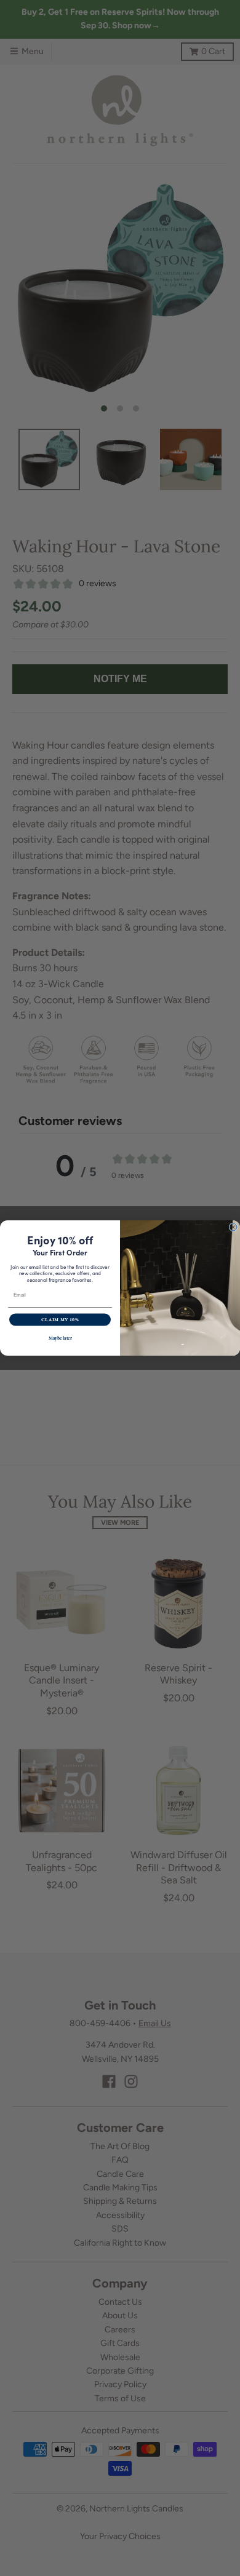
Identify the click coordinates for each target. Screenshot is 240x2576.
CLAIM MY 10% (60, 1320)
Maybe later (60, 1338)
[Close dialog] (233, 1227)
